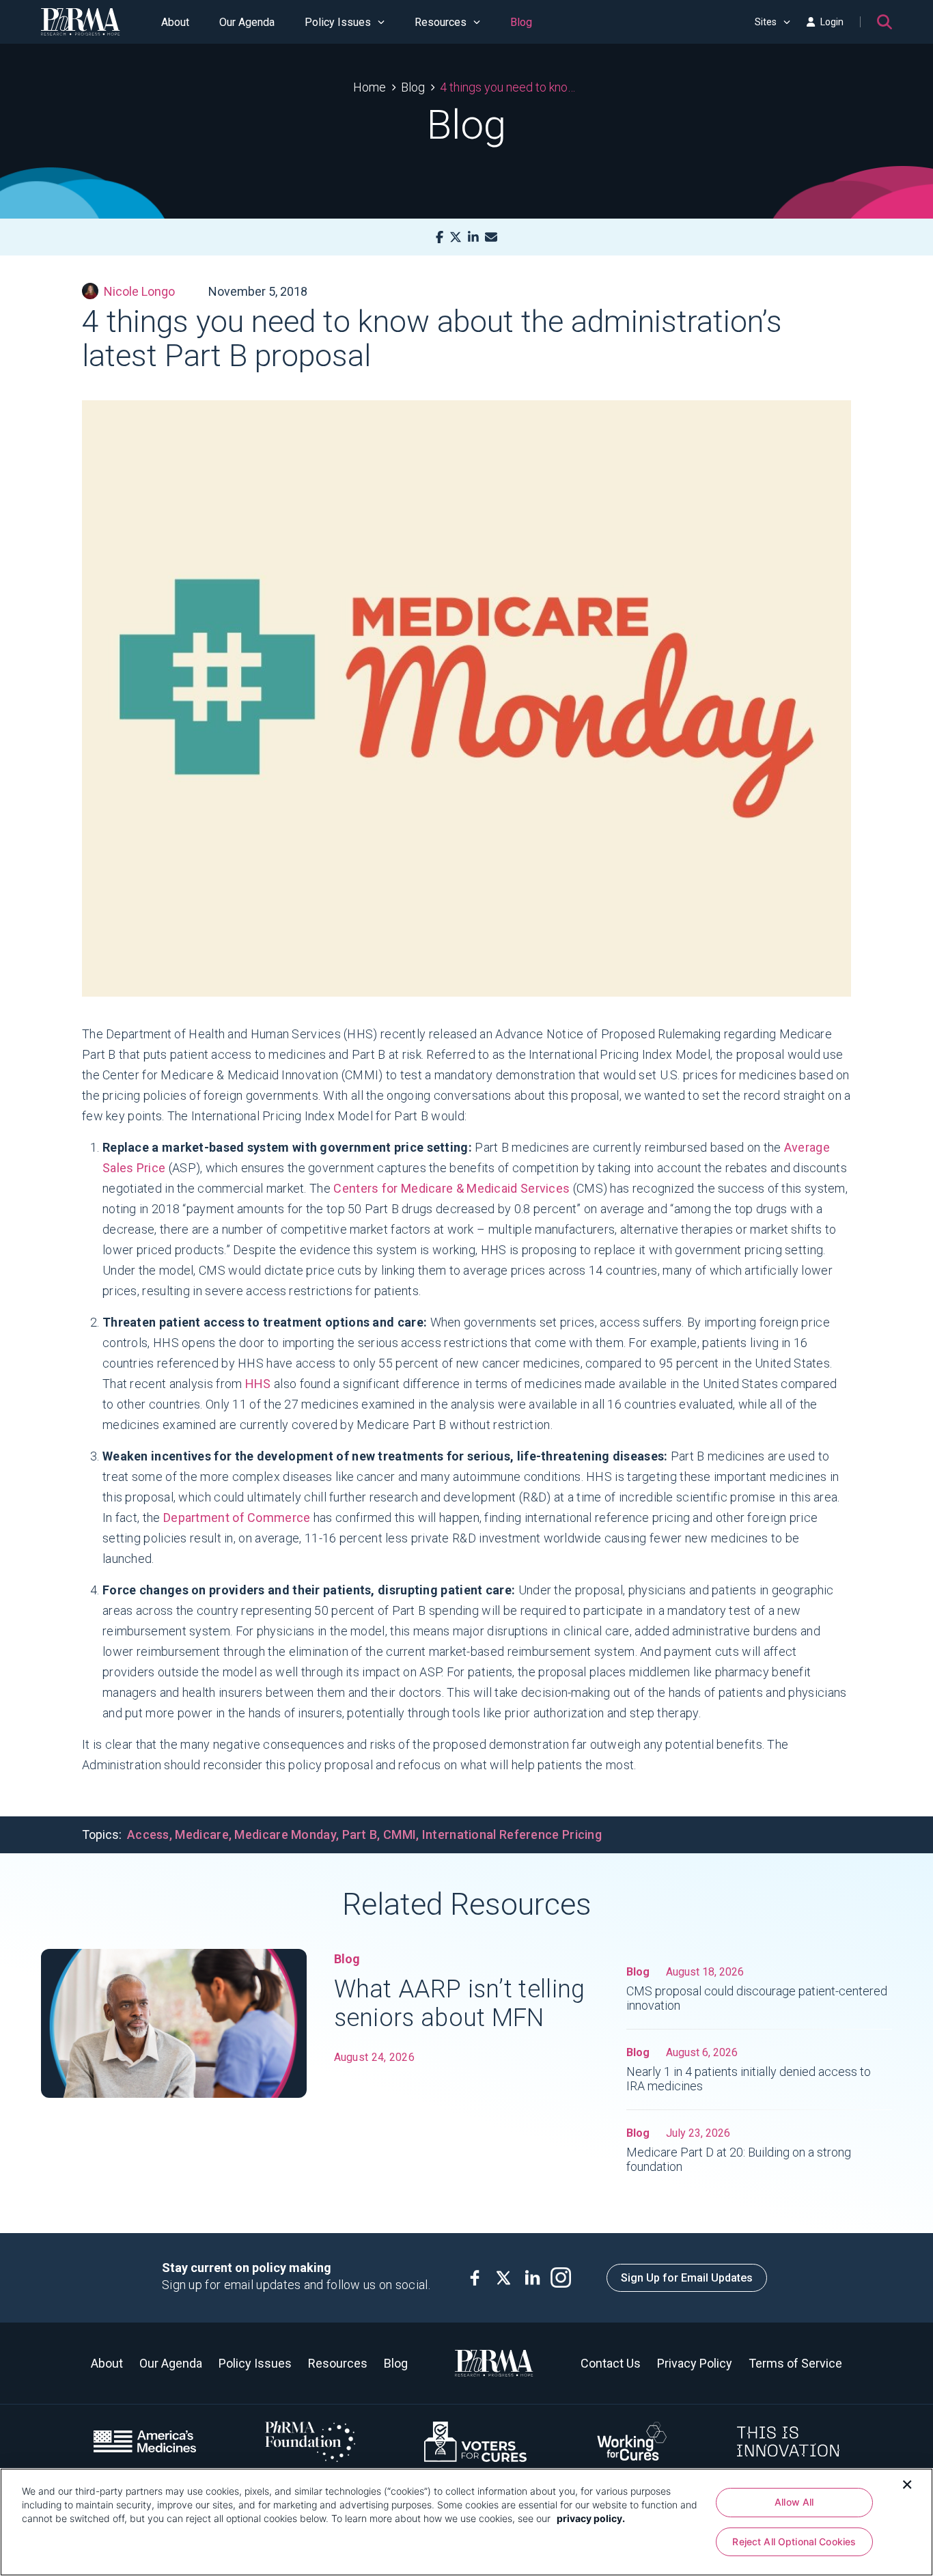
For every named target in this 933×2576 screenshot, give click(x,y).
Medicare (201, 1834)
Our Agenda (247, 22)
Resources (441, 22)
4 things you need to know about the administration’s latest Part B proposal (510, 87)
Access (148, 1834)
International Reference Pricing (512, 1834)
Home (370, 87)
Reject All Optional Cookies (794, 2542)
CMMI (400, 1834)
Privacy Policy (695, 2363)
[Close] (907, 2483)
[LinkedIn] (473, 237)
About (175, 22)
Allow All (794, 2502)
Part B (360, 1834)
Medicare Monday (285, 1834)
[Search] (885, 22)
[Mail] (491, 237)
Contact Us (611, 2363)
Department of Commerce (237, 1518)
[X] (456, 237)
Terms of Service (795, 2363)
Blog (521, 22)
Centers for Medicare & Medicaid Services (451, 1188)
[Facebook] (440, 237)
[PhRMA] (81, 22)
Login (832, 22)
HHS (258, 1384)
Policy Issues (338, 22)
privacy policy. (591, 2518)
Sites (766, 22)
